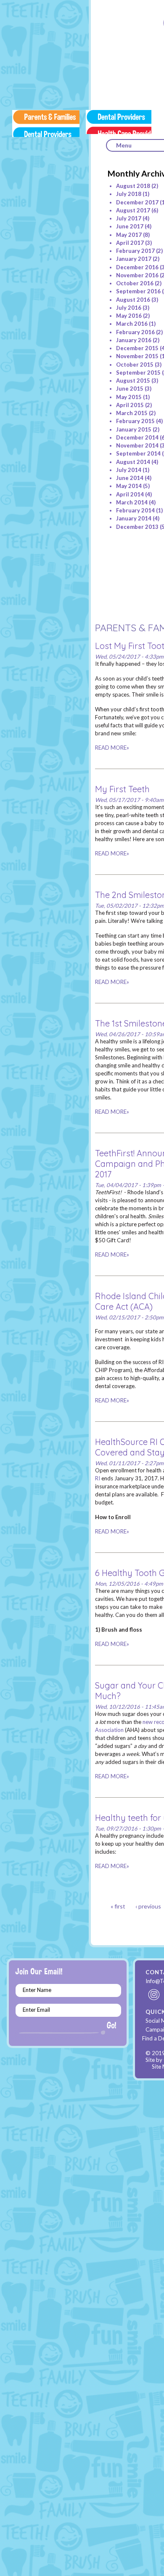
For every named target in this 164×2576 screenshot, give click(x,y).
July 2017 (129, 218)
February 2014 (135, 510)
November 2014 (137, 445)
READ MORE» (112, 748)
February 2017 (135, 251)
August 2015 (133, 381)
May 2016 (129, 316)
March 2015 (132, 413)
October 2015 (135, 365)
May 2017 (129, 235)
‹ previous (148, 1906)
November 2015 (137, 356)
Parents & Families (46, 123)
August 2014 (133, 462)
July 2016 (129, 308)
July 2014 (129, 470)
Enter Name (37, 1990)
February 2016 (135, 332)
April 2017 (130, 243)
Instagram (154, 1994)
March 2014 (132, 502)
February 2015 (135, 421)
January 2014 (134, 518)
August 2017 (133, 210)
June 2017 (130, 226)
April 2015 (130, 405)
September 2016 (138, 291)
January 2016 (134, 340)
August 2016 (133, 300)
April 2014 (130, 494)
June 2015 (130, 389)
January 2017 (134, 259)
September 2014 (138, 453)
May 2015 (129, 397)
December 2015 (137, 348)
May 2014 (129, 486)
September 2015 (138, 373)
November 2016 (137, 275)
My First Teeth (122, 789)
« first (118, 1906)
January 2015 (134, 429)
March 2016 (132, 324)
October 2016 (135, 283)
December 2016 (137, 267)
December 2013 (137, 527)
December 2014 (137, 437)
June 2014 (130, 478)
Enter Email (36, 2010)
